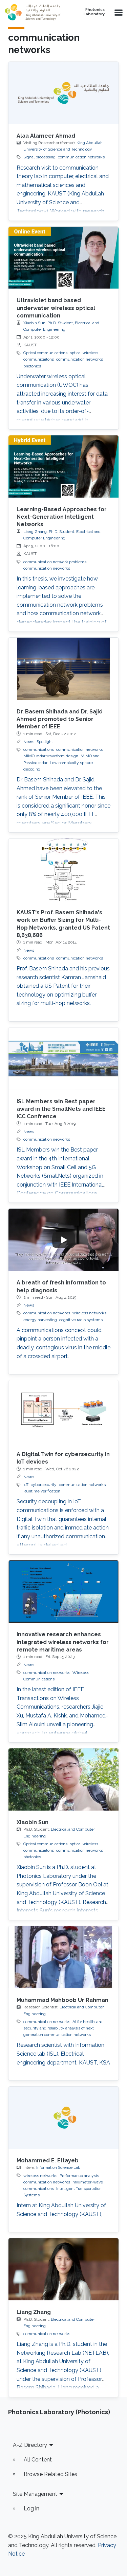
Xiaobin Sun (33, 1822)
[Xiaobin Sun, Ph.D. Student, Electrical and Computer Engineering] (63, 1779)
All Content (38, 2460)
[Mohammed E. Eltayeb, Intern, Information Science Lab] (63, 2118)
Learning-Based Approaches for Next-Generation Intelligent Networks (62, 517)
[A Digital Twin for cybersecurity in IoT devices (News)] (63, 1411)
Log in (31, 2509)
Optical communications (45, 353)
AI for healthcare (87, 2022)
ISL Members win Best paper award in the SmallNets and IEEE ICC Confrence (61, 1109)
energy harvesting (40, 1320)
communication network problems (55, 562)
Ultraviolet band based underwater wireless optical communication (56, 308)
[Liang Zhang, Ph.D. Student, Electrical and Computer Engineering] (63, 2269)
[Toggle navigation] (118, 12)
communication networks (81, 157)
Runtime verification (42, 1491)
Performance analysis (79, 2176)
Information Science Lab (58, 2167)
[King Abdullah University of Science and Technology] (34, 12)
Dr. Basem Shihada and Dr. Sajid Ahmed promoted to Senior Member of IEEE (60, 719)
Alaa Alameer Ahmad (46, 136)
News (29, 742)
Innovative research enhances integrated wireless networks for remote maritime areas (63, 1642)
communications (39, 749)
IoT (26, 1485)
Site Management (35, 2494)
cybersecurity (44, 1485)
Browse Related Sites (50, 2474)
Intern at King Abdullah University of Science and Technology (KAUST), (61, 2210)
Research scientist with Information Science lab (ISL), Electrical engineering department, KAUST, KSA (63, 2054)
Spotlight (45, 742)
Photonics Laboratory (94, 12)
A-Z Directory (30, 2445)
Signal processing (39, 157)
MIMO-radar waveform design (51, 756)
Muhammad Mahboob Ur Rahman (62, 2000)
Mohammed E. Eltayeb (48, 2160)
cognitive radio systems (81, 1320)
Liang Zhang (34, 2312)
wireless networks (89, 1313)
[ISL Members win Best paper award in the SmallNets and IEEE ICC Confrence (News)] (63, 1059)
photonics (32, 366)
